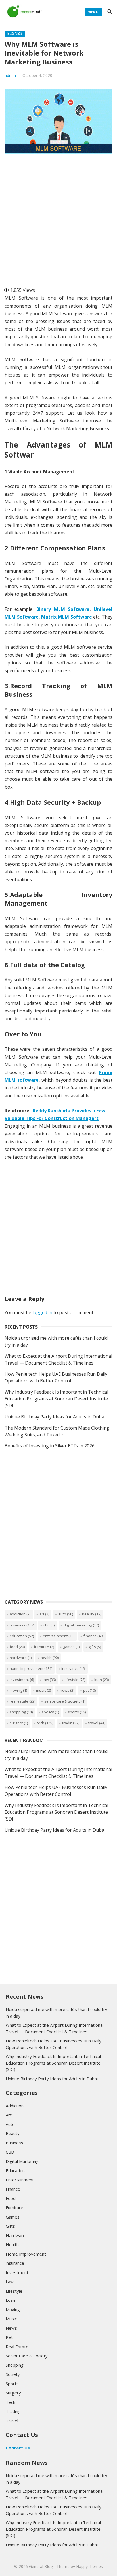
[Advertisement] (58, 218)
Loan (102, 1680)
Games (71, 1647)
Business (15, 33)
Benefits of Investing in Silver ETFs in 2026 (50, 1446)
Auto (66, 1614)
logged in (42, 1312)
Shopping (21, 1712)
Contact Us (18, 2448)
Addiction (20, 1614)
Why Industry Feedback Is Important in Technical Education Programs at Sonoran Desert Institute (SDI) (56, 1399)
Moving (18, 1690)
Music (43, 1690)
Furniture (44, 1647)
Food (17, 1647)
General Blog (41, 2566)
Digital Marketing (81, 1625)
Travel (97, 1723)
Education (22, 1636)
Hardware (21, 1658)
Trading (71, 1723)
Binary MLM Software (63, 609)
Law (49, 1680)
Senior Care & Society (65, 1701)
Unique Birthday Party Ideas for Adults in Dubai (55, 1417)
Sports (77, 1712)
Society (50, 1712)
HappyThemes (89, 2566)
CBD (49, 1625)
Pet (89, 1690)
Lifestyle (75, 1680)
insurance (73, 1668)
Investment (22, 1680)
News (67, 1690)
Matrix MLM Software (66, 617)
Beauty (92, 1614)
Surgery (19, 1723)
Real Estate (22, 1701)
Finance (93, 1636)
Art (44, 1614)
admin (10, 75)
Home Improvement (31, 1668)
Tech (45, 1723)
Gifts (95, 1647)
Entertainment (59, 1636)
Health (50, 1658)
